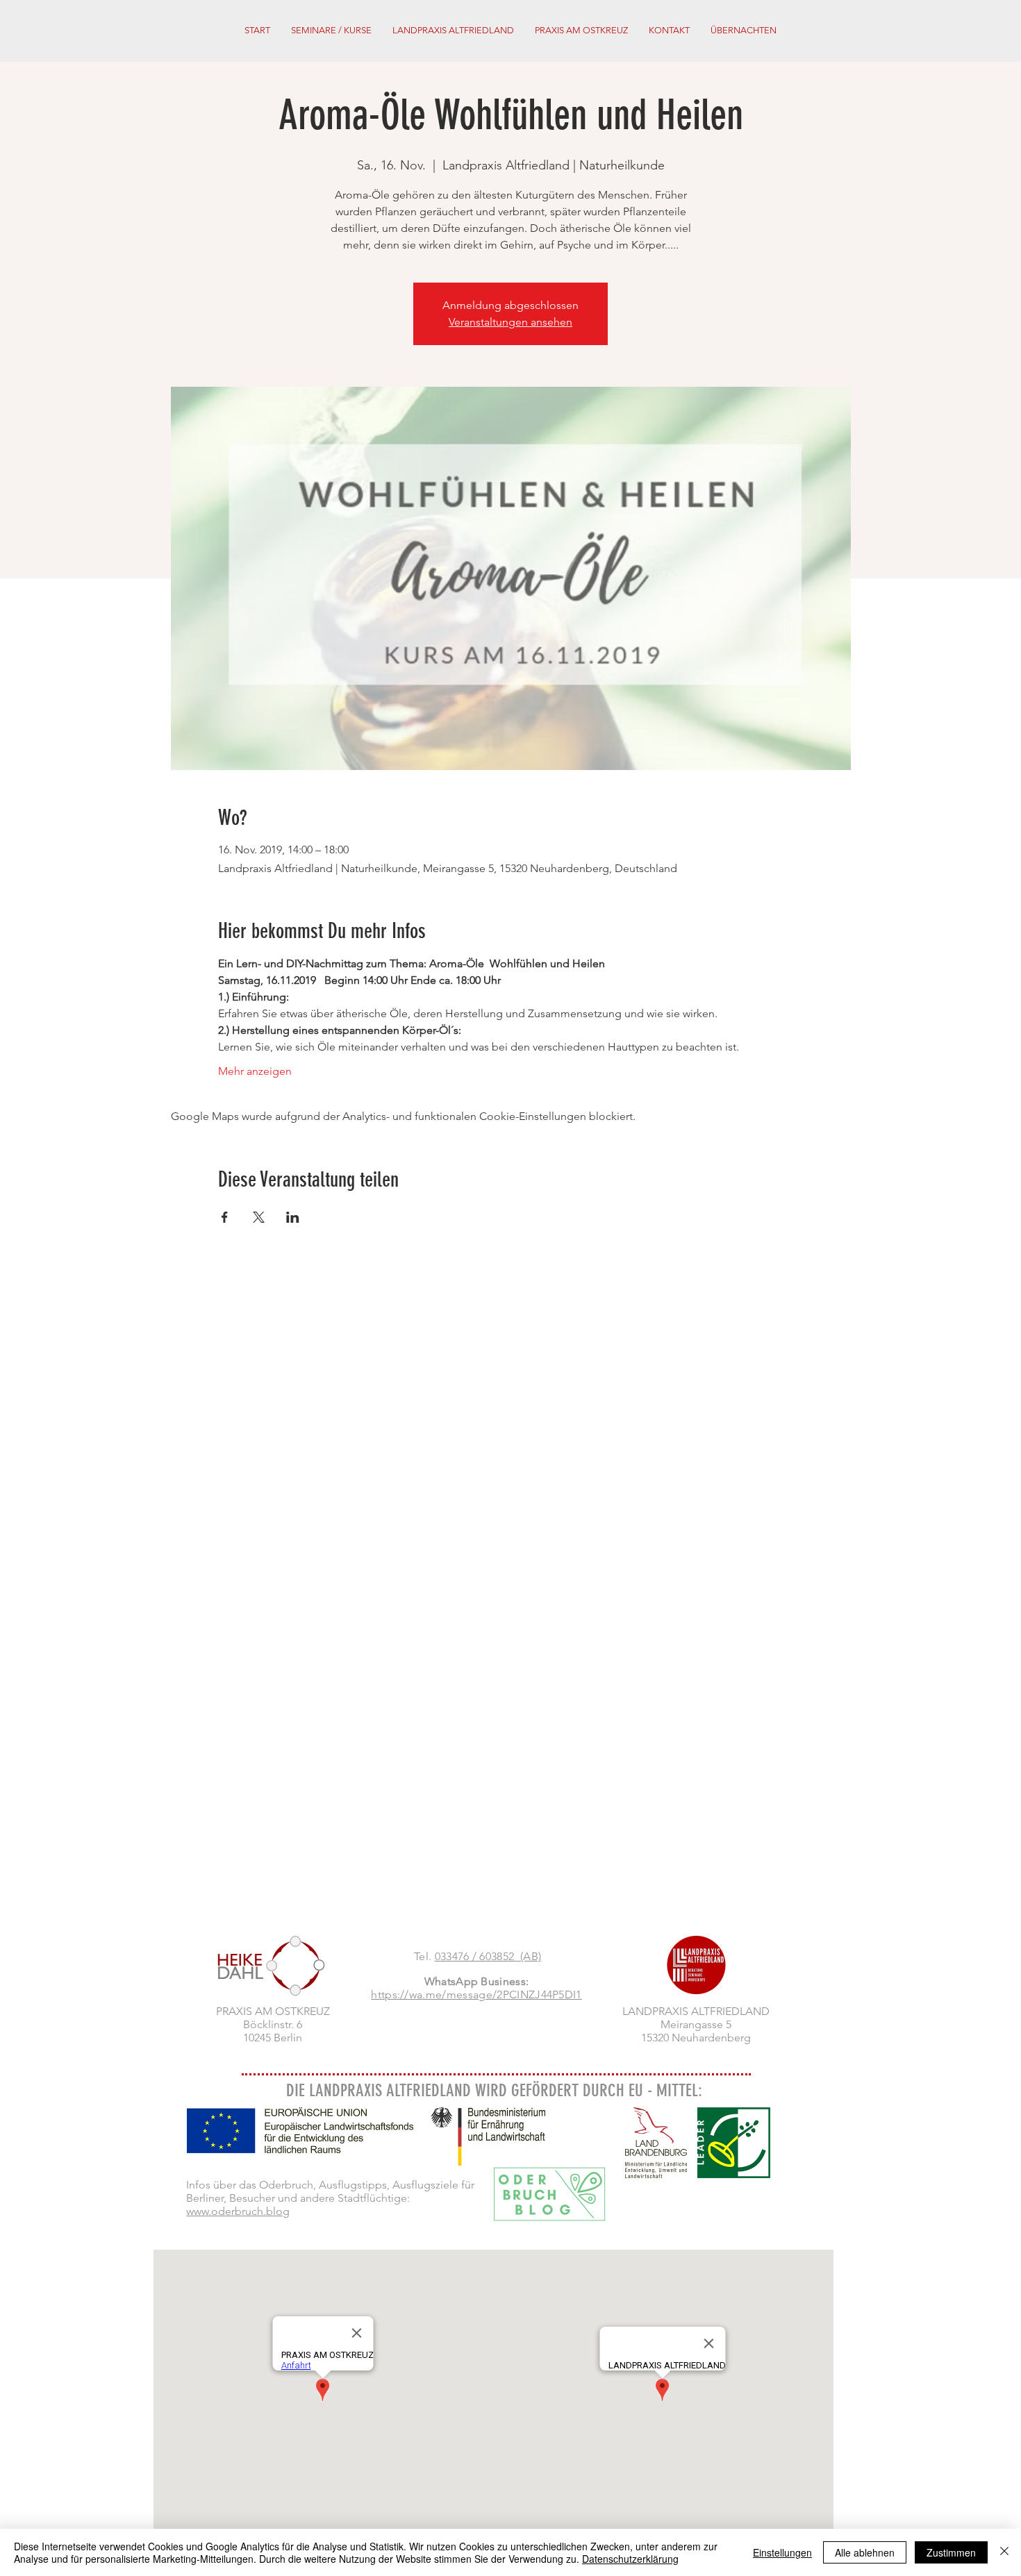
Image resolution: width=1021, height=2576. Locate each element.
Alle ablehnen (865, 2552)
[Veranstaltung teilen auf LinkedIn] (293, 1217)
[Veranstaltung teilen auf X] (259, 1217)
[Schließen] (1004, 2552)
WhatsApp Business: (477, 1981)
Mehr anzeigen (255, 1071)
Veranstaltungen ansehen (510, 322)
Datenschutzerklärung (630, 2559)
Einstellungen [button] (782, 2552)
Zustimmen (951, 2552)
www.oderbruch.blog (238, 2211)
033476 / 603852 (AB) (488, 1956)
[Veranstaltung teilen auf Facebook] (225, 1217)
